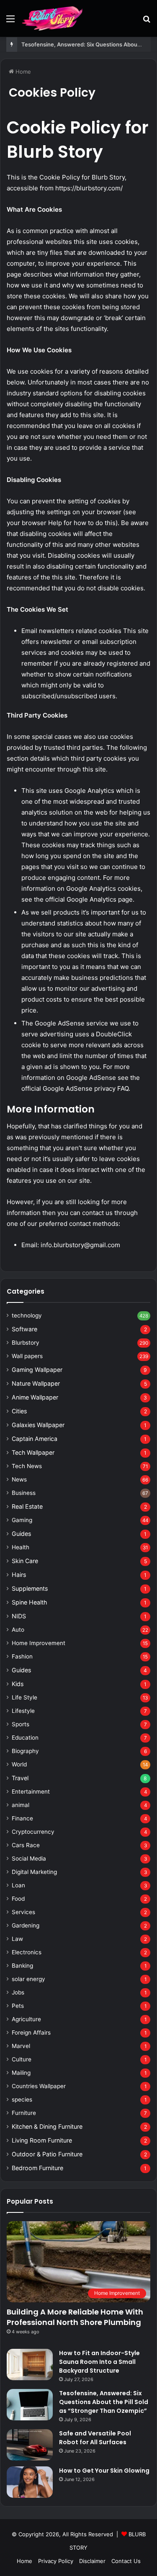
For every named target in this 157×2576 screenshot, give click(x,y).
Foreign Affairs (31, 2033)
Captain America (35, 1439)
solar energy (28, 1979)
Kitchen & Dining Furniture (47, 2126)
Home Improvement (39, 1643)
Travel (20, 1778)
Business (24, 1493)
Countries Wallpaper (39, 2086)
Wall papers (27, 1356)
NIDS (19, 1616)
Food (18, 1899)
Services (23, 1912)
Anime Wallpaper (35, 1397)
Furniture (24, 2113)
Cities (19, 1411)
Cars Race (26, 1845)
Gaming (22, 1520)
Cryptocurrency (33, 1832)
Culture (22, 2059)
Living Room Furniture (42, 2140)
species (22, 2099)
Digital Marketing (34, 1872)
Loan (18, 1885)
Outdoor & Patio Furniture (47, 2154)
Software (24, 1329)
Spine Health (29, 1602)
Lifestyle (23, 1711)
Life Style (24, 1697)
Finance (22, 1818)
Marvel (21, 2046)
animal (21, 1805)
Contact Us (126, 2561)
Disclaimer (92, 2561)
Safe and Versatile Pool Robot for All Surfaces (95, 2438)
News (19, 1479)
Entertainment (31, 1792)
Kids (18, 1684)
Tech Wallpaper (33, 1452)
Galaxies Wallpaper (38, 1425)
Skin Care (25, 1561)
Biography (25, 1751)
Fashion (22, 1656)
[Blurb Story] (53, 18)
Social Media (29, 1858)
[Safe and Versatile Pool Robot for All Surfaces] (30, 2445)
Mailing (21, 2073)
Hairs (19, 1575)
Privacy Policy (56, 2561)
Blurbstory (26, 1343)
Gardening (26, 1925)
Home (22, 72)
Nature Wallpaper (36, 1383)
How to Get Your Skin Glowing (104, 2471)
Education (25, 1738)
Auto (18, 1630)
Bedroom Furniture (37, 2168)
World (19, 1764)
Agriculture (26, 2019)
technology (27, 1315)
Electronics (27, 1952)
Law (17, 1939)
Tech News (27, 1466)
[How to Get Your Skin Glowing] (30, 2482)
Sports (21, 1724)
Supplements (30, 1588)
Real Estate (27, 1506)
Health (21, 1547)
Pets (18, 2006)
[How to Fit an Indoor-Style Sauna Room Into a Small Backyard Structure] (30, 2365)
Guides (21, 1534)
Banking (22, 1966)
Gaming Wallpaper (37, 1370)
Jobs (18, 1992)
